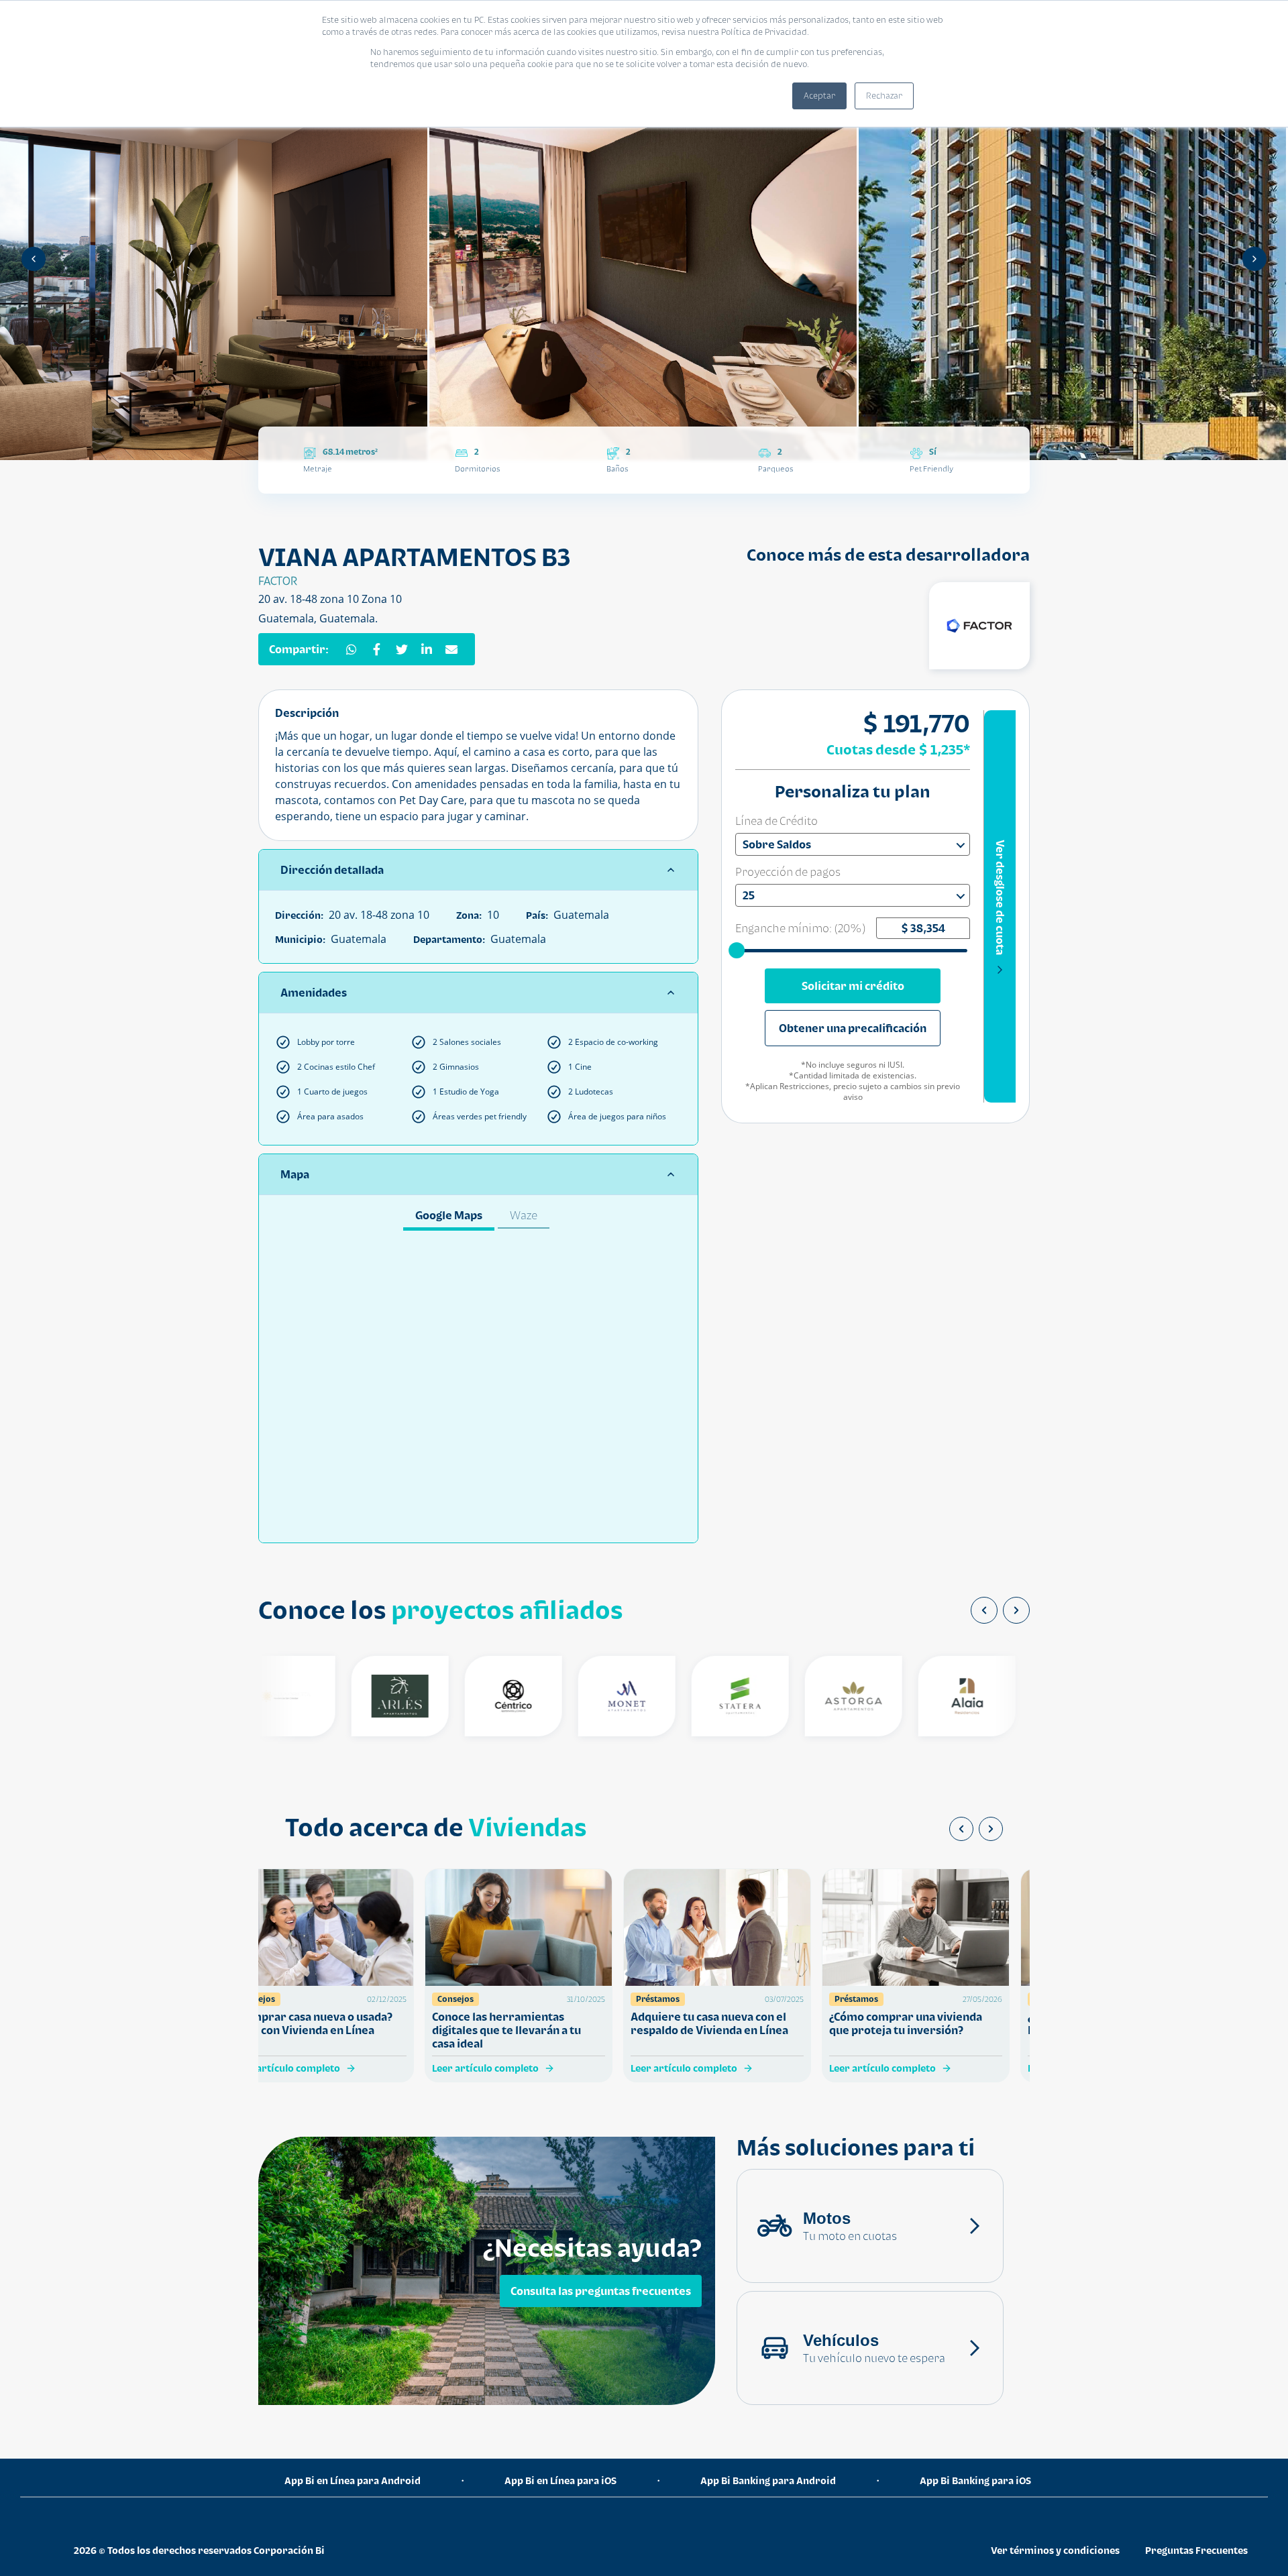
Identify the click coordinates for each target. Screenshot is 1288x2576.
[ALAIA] (931, 1696)
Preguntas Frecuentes (1196, 2550)
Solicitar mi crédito (853, 986)
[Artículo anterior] (961, 1829)
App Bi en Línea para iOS (560, 2480)
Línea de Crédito (776, 821)
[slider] (738, 950)
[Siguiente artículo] (991, 1829)
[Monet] (591, 1696)
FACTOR (278, 581)
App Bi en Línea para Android (353, 2480)
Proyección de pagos (788, 872)
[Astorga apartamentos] (818, 1696)
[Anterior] (34, 259)
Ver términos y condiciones (1055, 2550)
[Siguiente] (1254, 259)
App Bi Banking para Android (768, 2480)
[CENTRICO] (478, 1696)
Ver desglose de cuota (1000, 897)
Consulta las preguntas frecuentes (601, 2291)
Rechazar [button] (884, 96)
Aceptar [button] (819, 96)
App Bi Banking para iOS (975, 2480)
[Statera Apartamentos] (705, 1696)
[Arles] (365, 1696)
